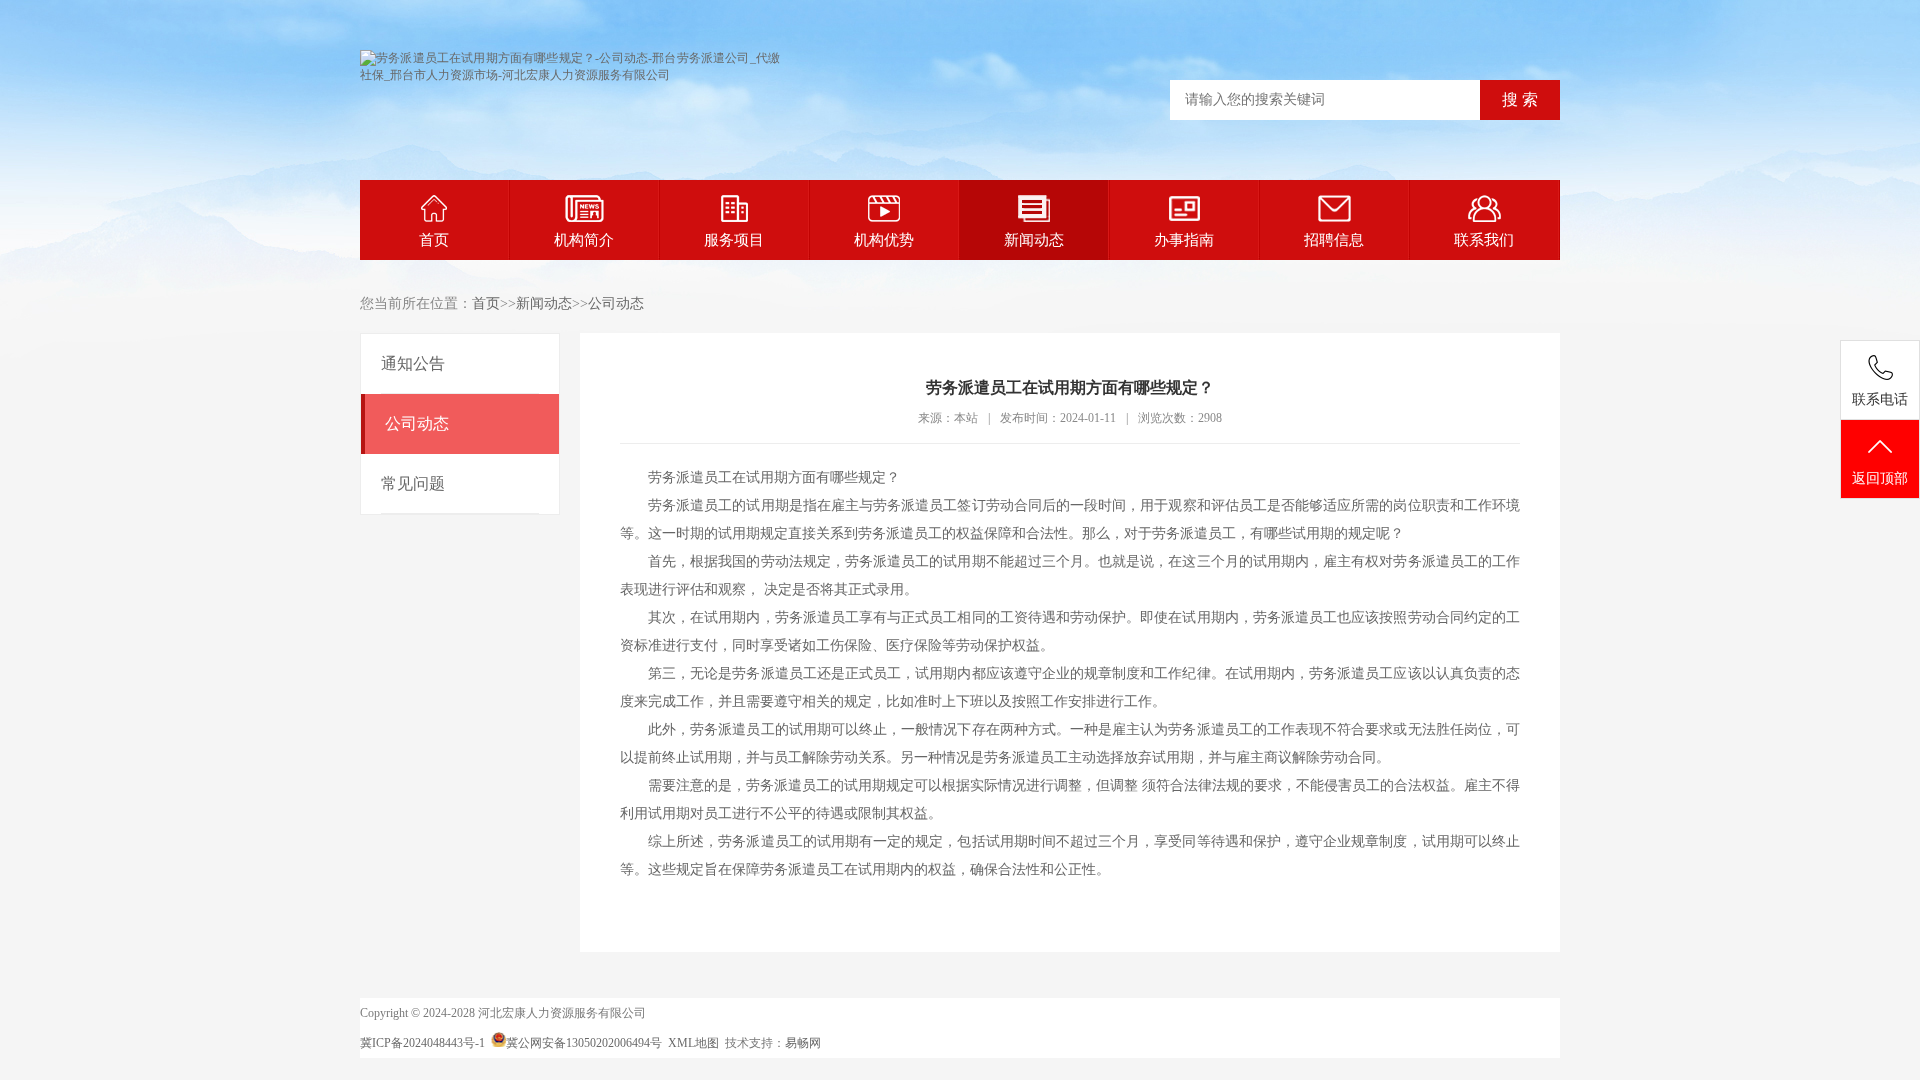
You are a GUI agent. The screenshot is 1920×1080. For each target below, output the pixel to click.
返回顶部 (1880, 478)
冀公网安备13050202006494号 (584, 1043)
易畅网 (803, 1043)
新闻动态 (1034, 240)
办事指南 (1184, 240)
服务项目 (734, 240)
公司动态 (616, 303)
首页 (434, 240)
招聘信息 (1334, 240)
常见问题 (413, 483)
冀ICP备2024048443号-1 (422, 1043)
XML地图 (693, 1043)
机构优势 (884, 240)
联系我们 (1484, 240)
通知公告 (413, 363)
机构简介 (584, 240)
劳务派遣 (676, 477)
